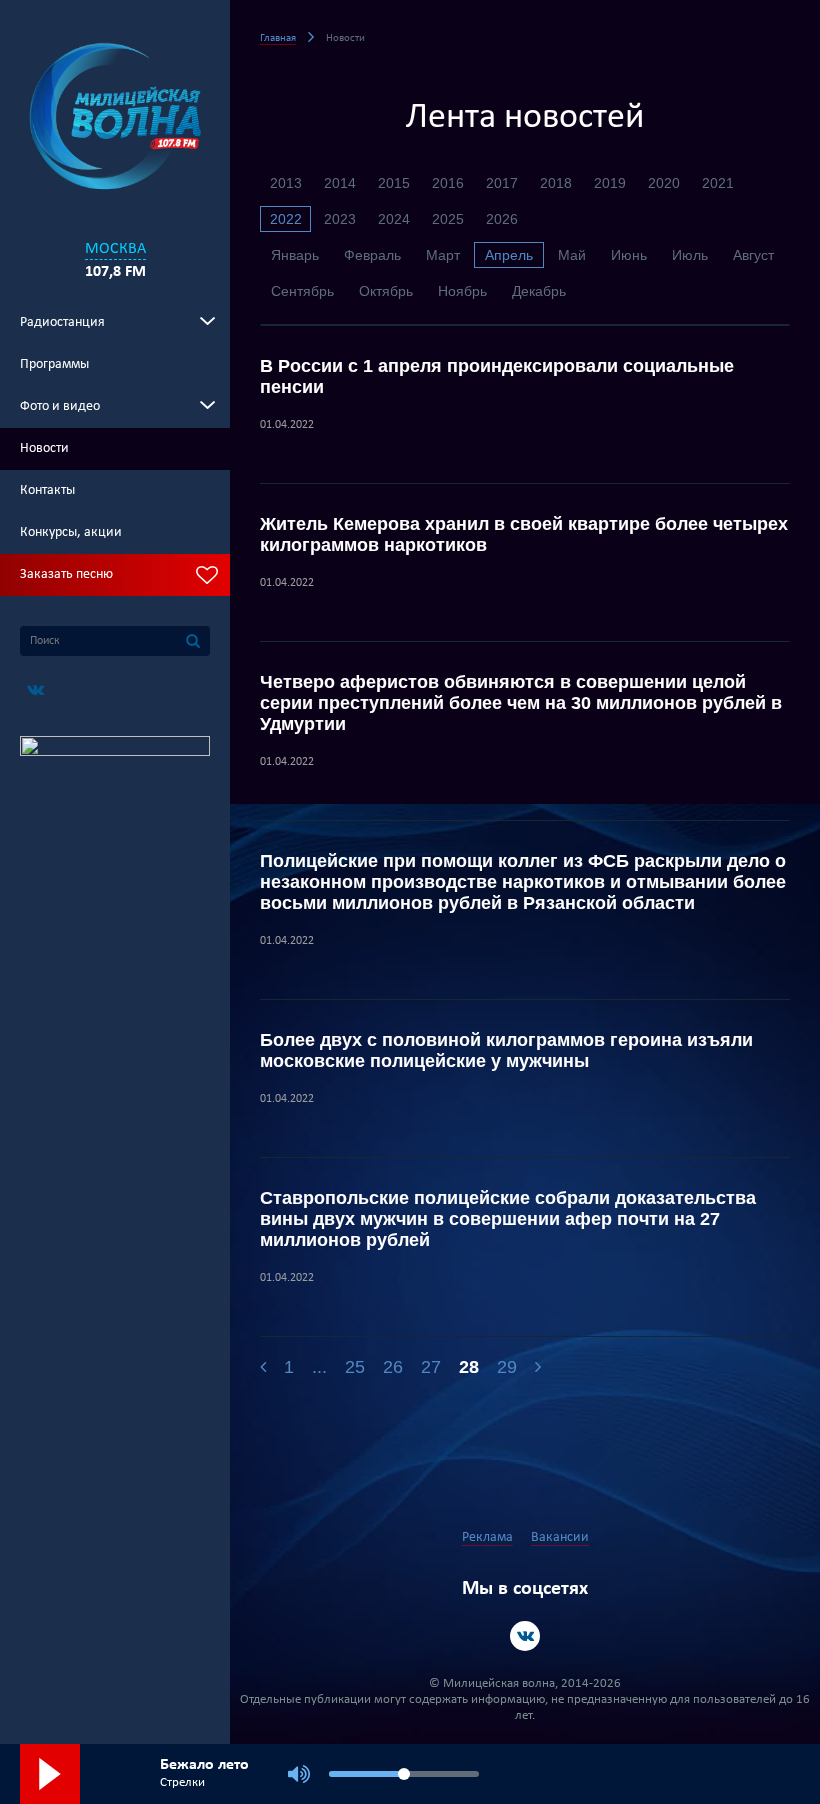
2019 (610, 183)
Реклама (487, 1537)
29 (507, 1367)
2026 (502, 219)
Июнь (629, 255)
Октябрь (386, 291)
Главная (278, 38)
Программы (54, 364)
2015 (394, 183)
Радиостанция (62, 322)
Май (572, 255)
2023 (340, 219)
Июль (690, 255)
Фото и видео (60, 406)
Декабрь (539, 291)
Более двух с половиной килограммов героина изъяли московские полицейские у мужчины (506, 1050)
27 (431, 1367)
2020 (664, 183)
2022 (286, 219)
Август (753, 255)
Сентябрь (302, 291)
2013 (286, 183)
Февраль (372, 255)
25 (355, 1367)
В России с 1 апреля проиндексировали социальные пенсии (497, 376)
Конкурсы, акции (71, 532)
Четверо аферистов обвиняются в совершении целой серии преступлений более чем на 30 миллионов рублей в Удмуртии (521, 703)
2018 (556, 183)
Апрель (509, 255)
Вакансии (560, 1537)
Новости (44, 448)
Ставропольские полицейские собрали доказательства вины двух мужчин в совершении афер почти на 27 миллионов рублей (508, 1219)
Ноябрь (462, 291)
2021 (718, 183)
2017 (502, 183)
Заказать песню (66, 574)
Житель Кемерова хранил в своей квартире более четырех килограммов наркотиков (524, 534)
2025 (448, 219)
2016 (448, 183)
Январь (295, 255)
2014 (340, 183)
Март (443, 255)
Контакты (47, 490)
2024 (394, 219)
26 (393, 1367)
